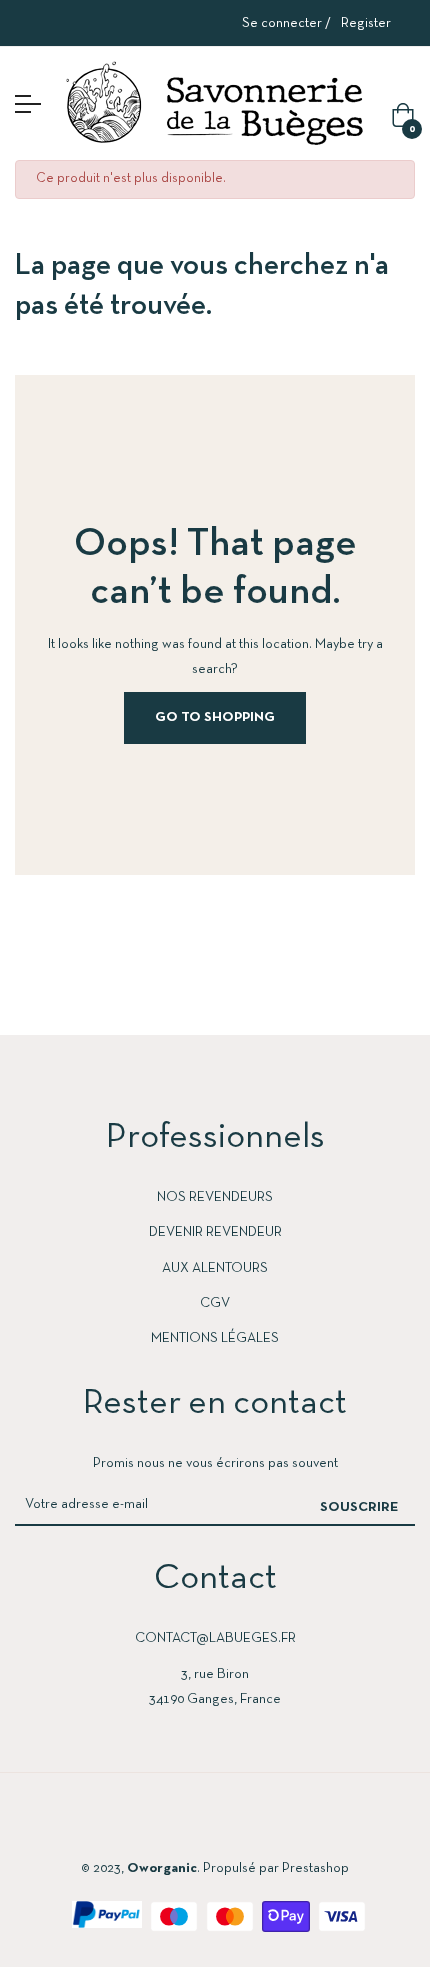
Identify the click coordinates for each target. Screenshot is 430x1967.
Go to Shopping (215, 717)
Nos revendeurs (215, 1197)
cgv (215, 1303)
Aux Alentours (215, 1268)
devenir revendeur (215, 1232)
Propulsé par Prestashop (276, 1868)
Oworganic (162, 1868)
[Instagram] (215, 1822)
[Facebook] (139, 1822)
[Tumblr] (291, 1822)
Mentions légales (215, 1338)
